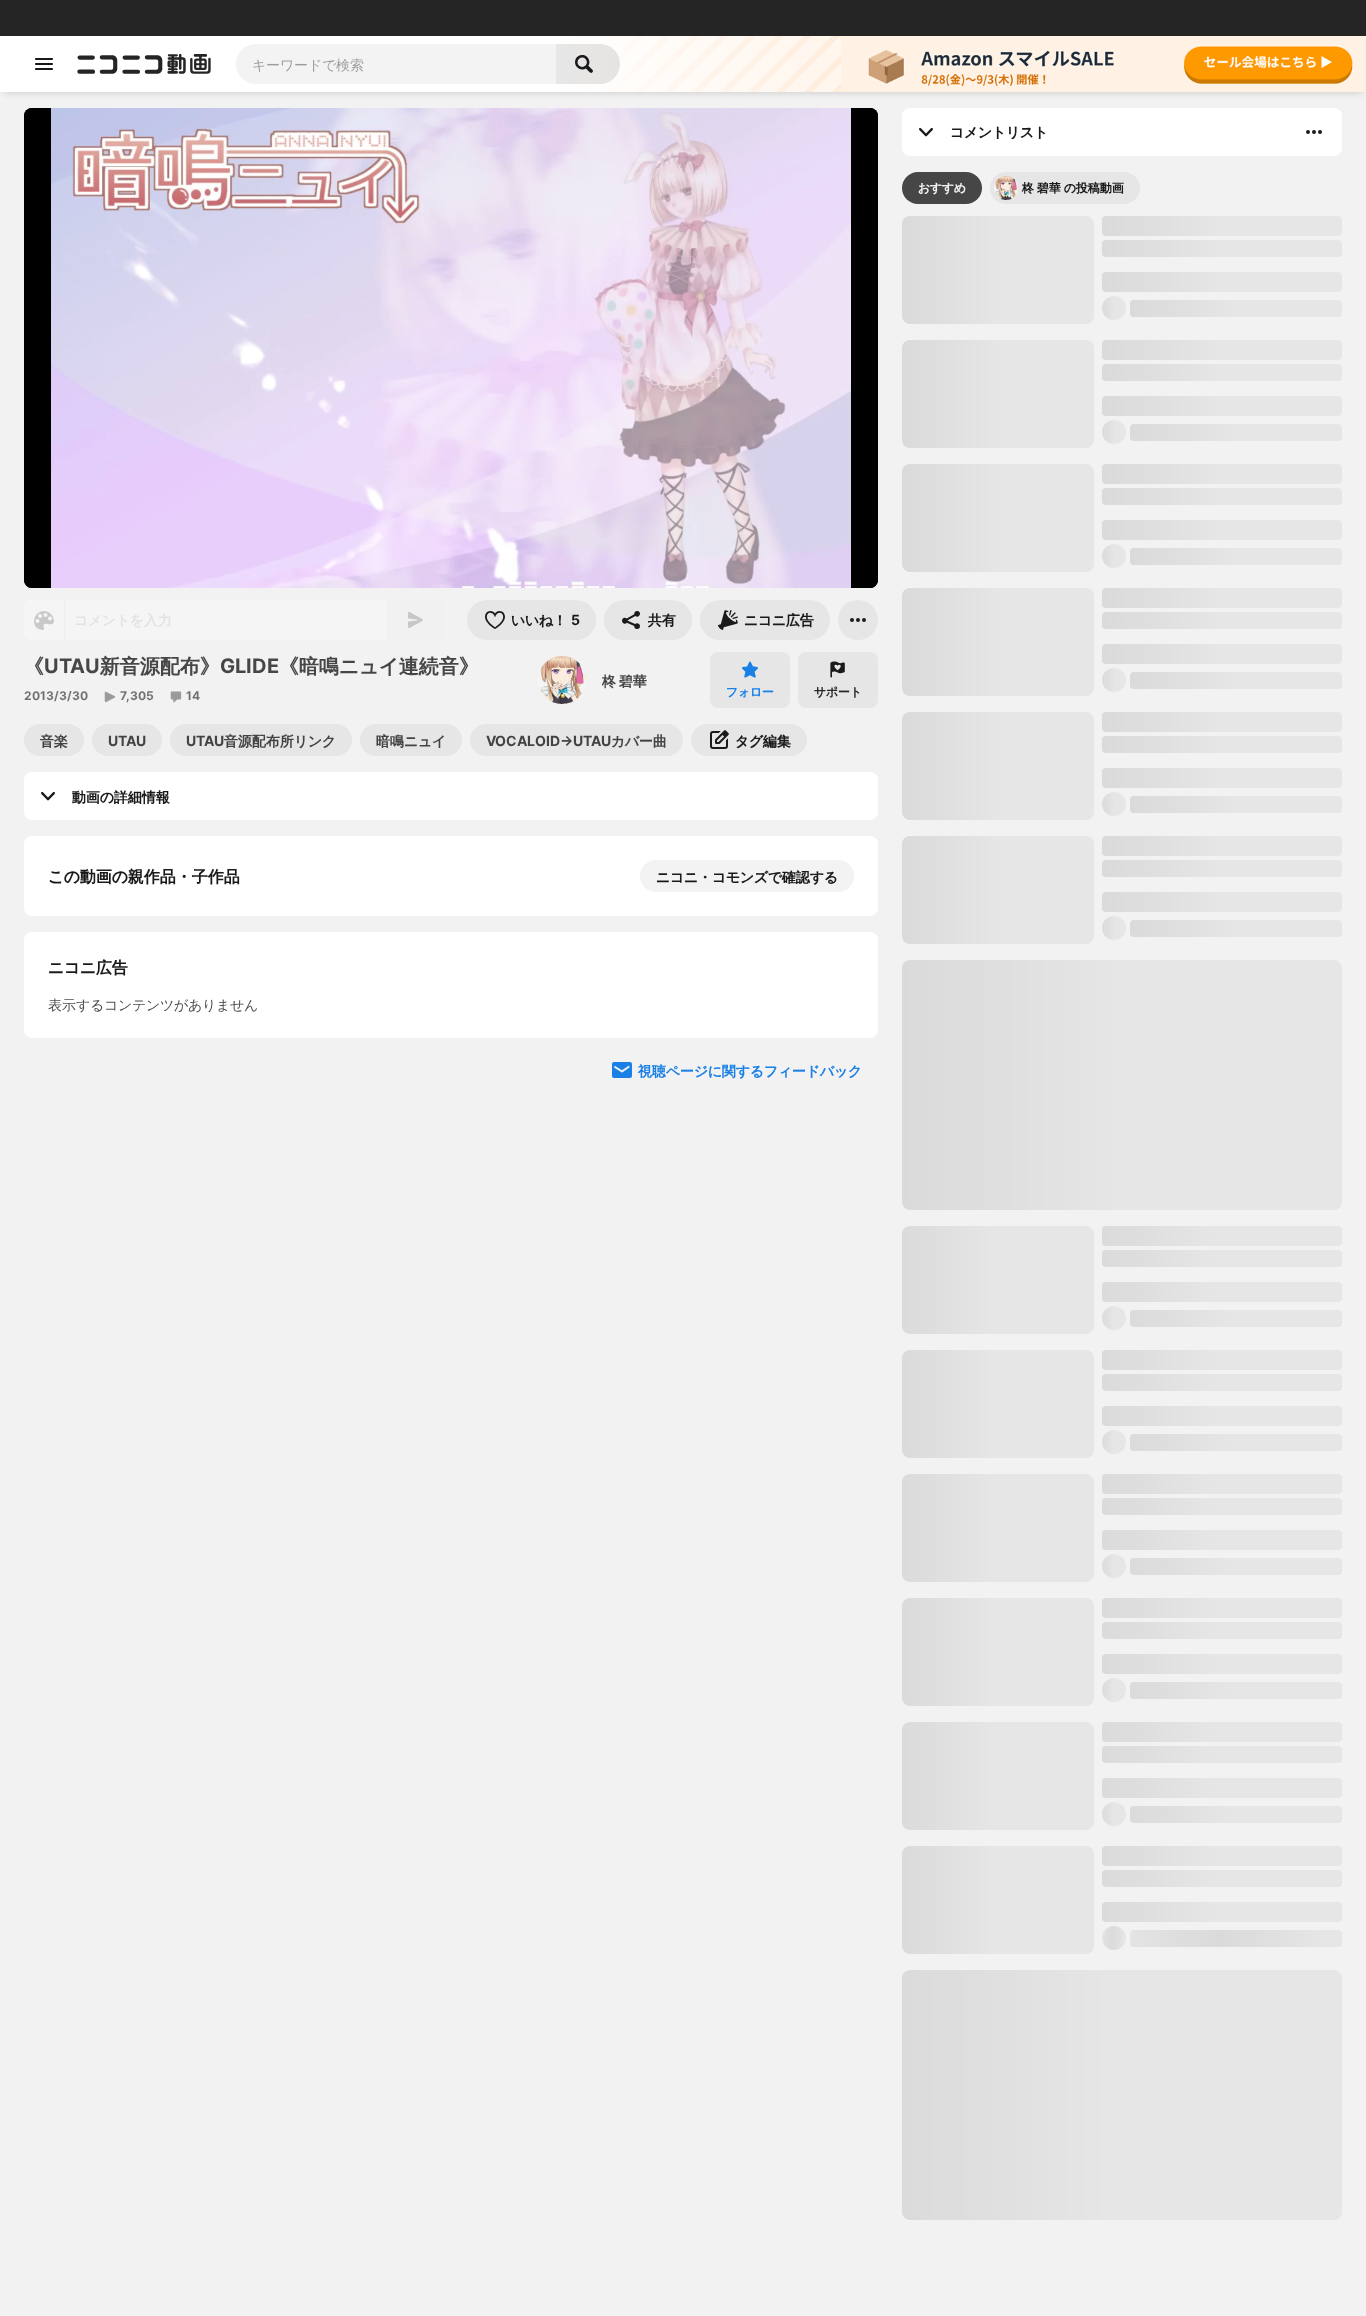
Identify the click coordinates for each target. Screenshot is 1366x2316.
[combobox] (396, 64)
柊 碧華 (624, 680)
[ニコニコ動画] (144, 64)
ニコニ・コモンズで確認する (747, 876)
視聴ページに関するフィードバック (750, 1730)
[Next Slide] (838, 1221)
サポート (838, 691)
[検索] (588, 64)
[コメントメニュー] (1314, 132)
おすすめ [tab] (942, 187)
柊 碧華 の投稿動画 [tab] (1073, 187)
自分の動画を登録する (162, 1353)
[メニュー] (858, 620)
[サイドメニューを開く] (44, 64)
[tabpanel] (1122, 1218)
